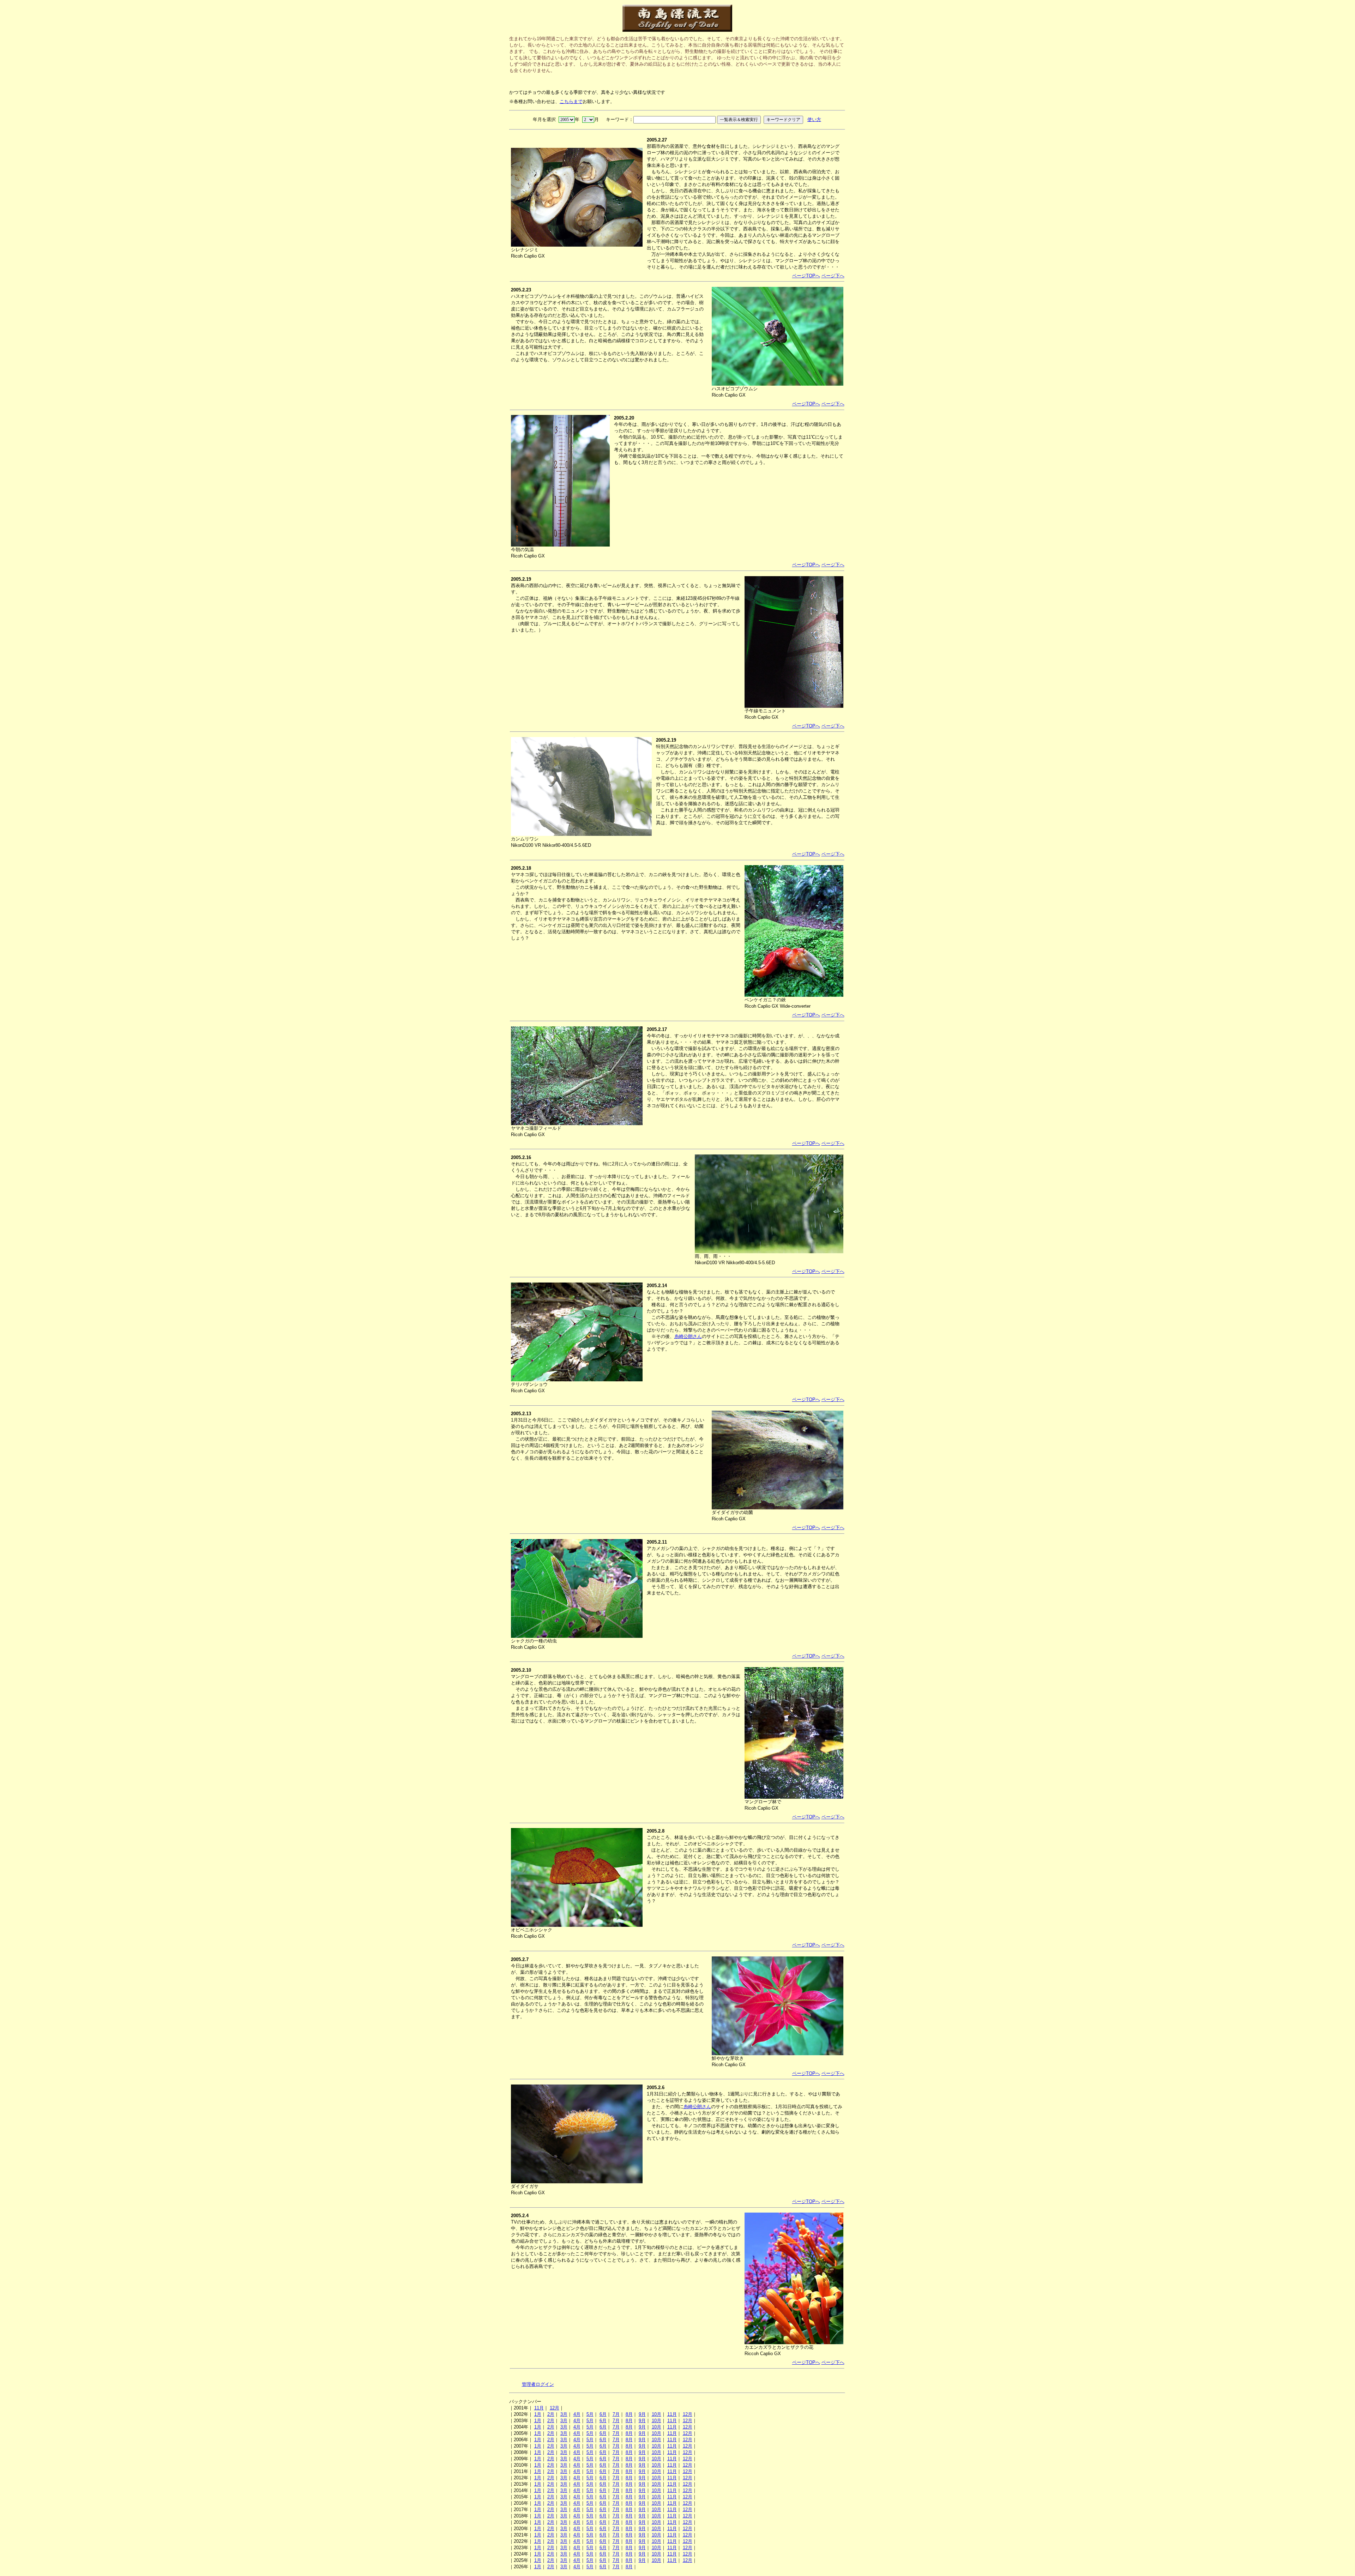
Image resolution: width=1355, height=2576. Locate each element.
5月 (590, 2414)
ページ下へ (833, 276)
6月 (603, 2414)
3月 (564, 2414)
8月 (629, 2414)
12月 (555, 2408)
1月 (538, 2414)
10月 (657, 2414)
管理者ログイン (538, 2384)
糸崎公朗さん (688, 1336)
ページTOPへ (806, 276)
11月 (539, 2408)
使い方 (814, 119)
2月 (551, 2414)
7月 (616, 2414)
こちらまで (571, 101)
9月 (642, 2414)
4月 (577, 2414)
